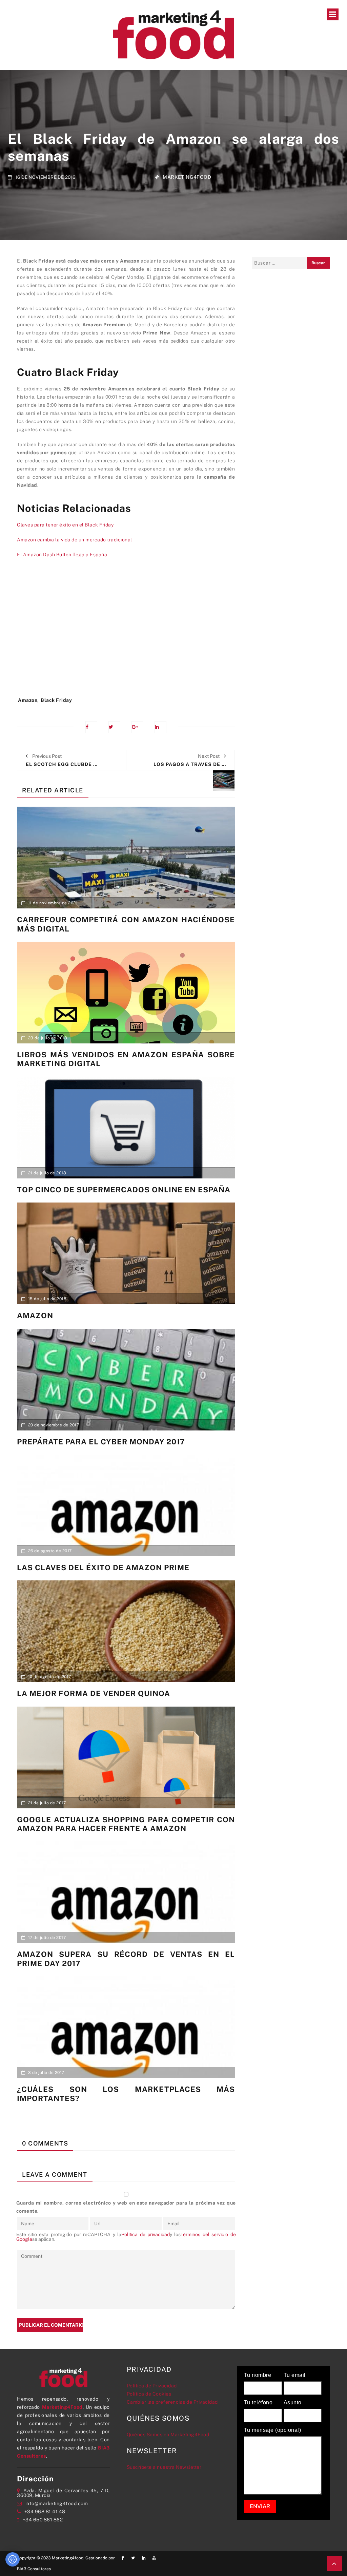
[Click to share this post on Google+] (137, 727)
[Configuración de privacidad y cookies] (13, 2559)
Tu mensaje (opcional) (273, 2430)
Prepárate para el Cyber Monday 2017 (101, 1442)
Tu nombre (258, 2375)
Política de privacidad (146, 2234)
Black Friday (56, 700)
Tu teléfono (258, 2403)
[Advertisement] (126, 631)
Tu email (295, 2375)
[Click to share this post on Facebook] (91, 727)
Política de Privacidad (152, 2386)
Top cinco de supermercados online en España (124, 1190)
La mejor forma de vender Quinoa (94, 1693)
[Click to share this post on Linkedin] (160, 727)
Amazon (28, 700)
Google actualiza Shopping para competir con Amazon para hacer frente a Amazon (126, 1824)
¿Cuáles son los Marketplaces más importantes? (126, 2094)
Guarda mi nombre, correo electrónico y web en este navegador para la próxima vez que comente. (126, 2207)
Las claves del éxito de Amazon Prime (103, 1568)
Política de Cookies (149, 2394)
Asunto (293, 2403)
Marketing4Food (187, 177)
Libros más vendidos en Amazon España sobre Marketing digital (126, 1059)
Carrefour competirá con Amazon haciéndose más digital (126, 924)
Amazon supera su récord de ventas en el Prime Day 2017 (126, 1959)
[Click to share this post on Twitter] (114, 727)
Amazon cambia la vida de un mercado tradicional (75, 540)
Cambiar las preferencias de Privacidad (172, 2402)
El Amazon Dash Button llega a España (62, 555)
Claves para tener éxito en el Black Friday (65, 525)
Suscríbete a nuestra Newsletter (164, 2467)
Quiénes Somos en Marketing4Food (168, 2435)
